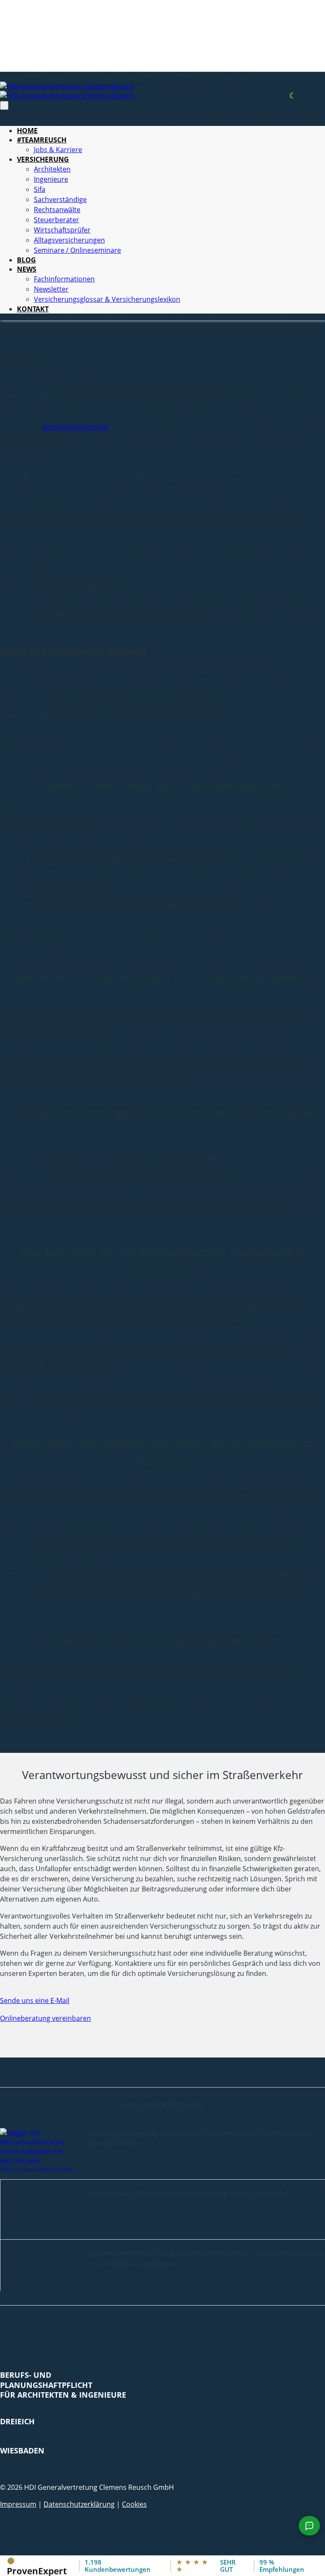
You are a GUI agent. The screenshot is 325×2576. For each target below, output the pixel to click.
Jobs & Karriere (58, 150)
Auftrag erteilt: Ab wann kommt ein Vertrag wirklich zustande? (187, 2193)
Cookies (134, 2504)
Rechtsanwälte (57, 210)
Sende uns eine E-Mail (35, 2000)
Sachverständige (60, 199)
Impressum (18, 2504)
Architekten (52, 169)
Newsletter (51, 289)
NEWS (27, 269)
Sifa (40, 189)
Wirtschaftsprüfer (62, 230)
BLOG (26, 260)
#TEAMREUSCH (42, 140)
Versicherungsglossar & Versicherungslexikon (107, 299)
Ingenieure (51, 179)
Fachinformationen (64, 279)
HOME (27, 131)
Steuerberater (56, 220)
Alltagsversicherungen (69, 240)
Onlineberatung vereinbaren (45, 2018)
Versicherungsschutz (75, 427)
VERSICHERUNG (43, 159)
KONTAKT (33, 309)
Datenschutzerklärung (79, 2504)
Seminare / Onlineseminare (77, 250)
